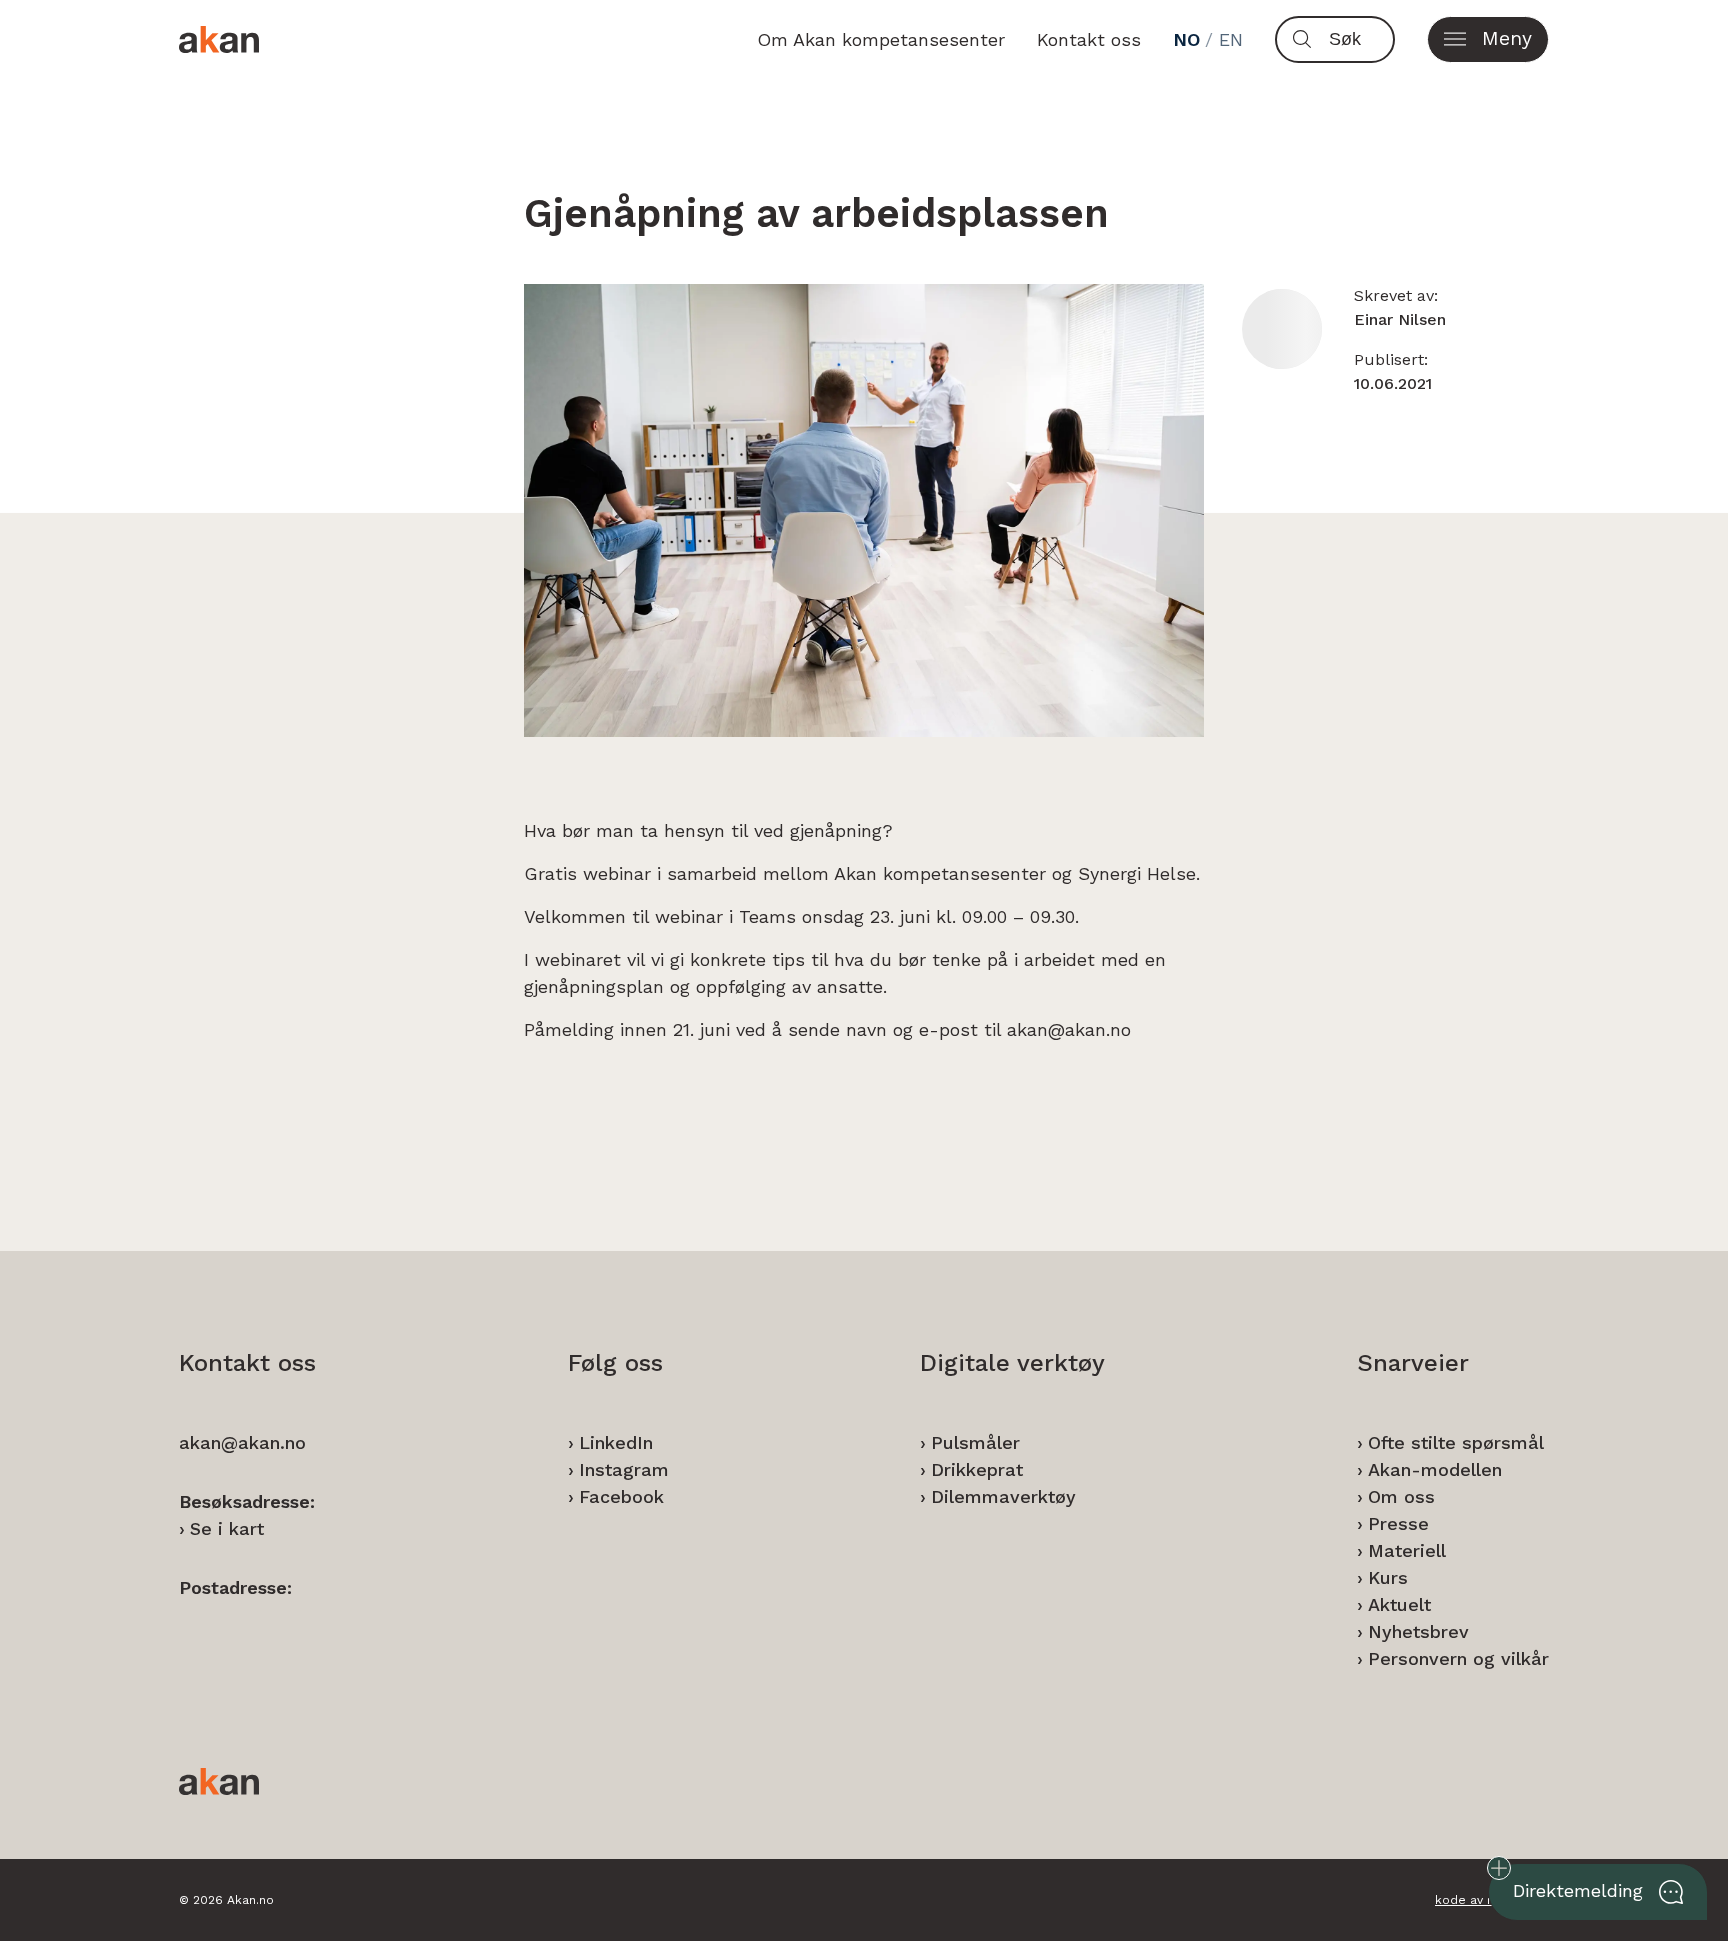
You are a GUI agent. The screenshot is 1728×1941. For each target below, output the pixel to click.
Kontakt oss (1089, 39)
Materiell (1407, 1550)
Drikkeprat (977, 1469)
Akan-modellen (1435, 1469)
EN (1231, 39)
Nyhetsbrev (1418, 1631)
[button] (1488, 39)
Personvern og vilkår (1458, 1658)
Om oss (1401, 1496)
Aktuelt (1399, 1604)
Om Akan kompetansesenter (881, 39)
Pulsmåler (975, 1442)
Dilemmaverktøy (1003, 1496)
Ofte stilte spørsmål (1456, 1442)
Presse (1398, 1523)
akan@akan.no (242, 1442)
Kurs (1388, 1577)
